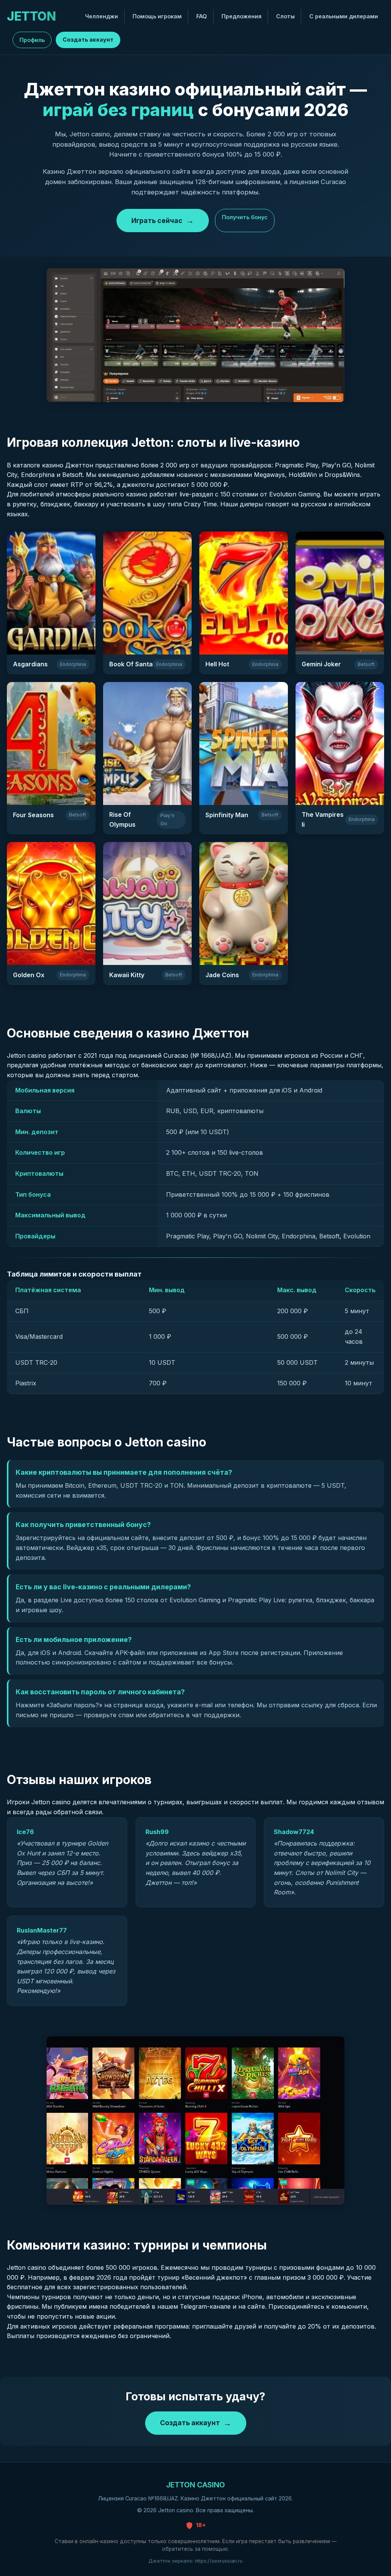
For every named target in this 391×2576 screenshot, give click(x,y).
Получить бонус (245, 217)
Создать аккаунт (88, 40)
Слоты (285, 16)
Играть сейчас (157, 221)
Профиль (32, 40)
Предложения (242, 16)
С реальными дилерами (344, 16)
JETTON (31, 16)
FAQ (202, 16)
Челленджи (102, 16)
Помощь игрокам (157, 16)
